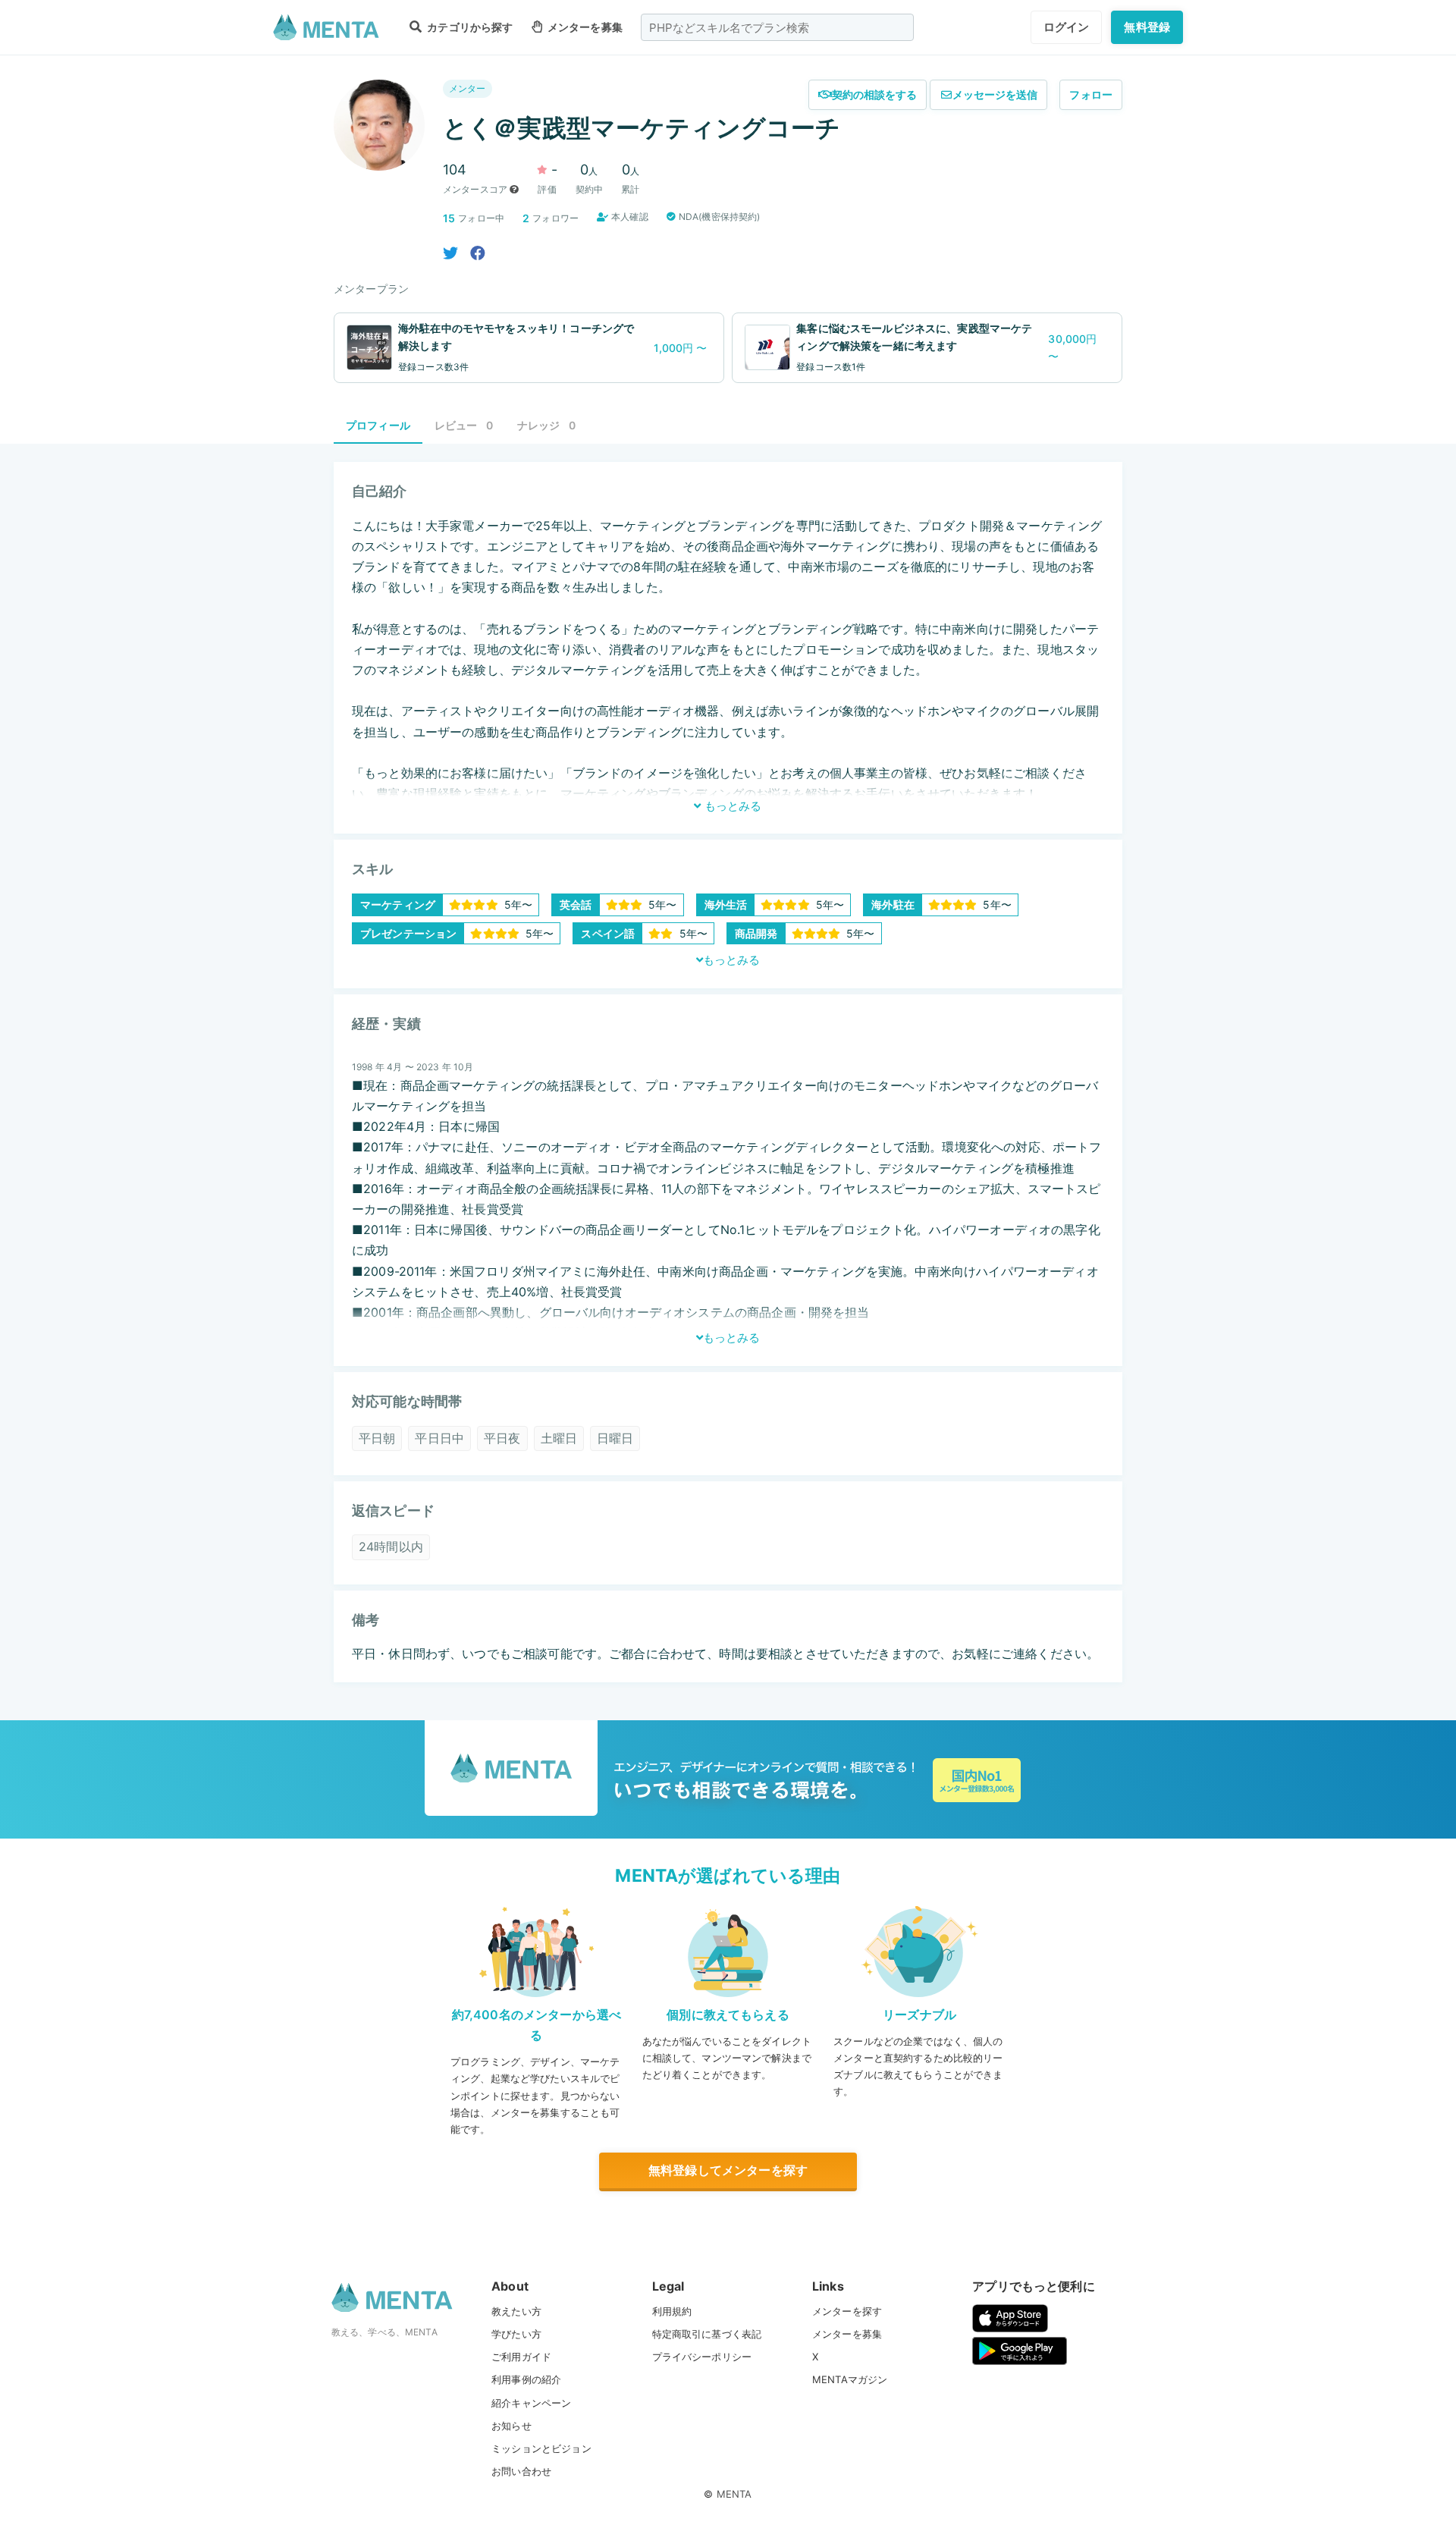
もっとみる (731, 806)
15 (449, 218)
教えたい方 (516, 2311)
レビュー (464, 425)
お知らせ (511, 2426)
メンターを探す (847, 2311)
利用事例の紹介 (526, 2379)
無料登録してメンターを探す (728, 2170)
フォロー (1091, 94)
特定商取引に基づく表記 (707, 2334)
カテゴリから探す (469, 27)
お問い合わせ (521, 2471)
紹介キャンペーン (531, 2403)
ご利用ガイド (521, 2357)
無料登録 (1147, 27)
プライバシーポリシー (702, 2357)
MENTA (734, 2494)
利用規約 (672, 2311)
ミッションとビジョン (541, 2448)
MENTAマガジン (850, 2379)
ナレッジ (546, 425)
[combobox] (777, 27)
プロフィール (378, 425)
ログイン (1067, 27)
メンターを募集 (584, 27)
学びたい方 (516, 2334)
